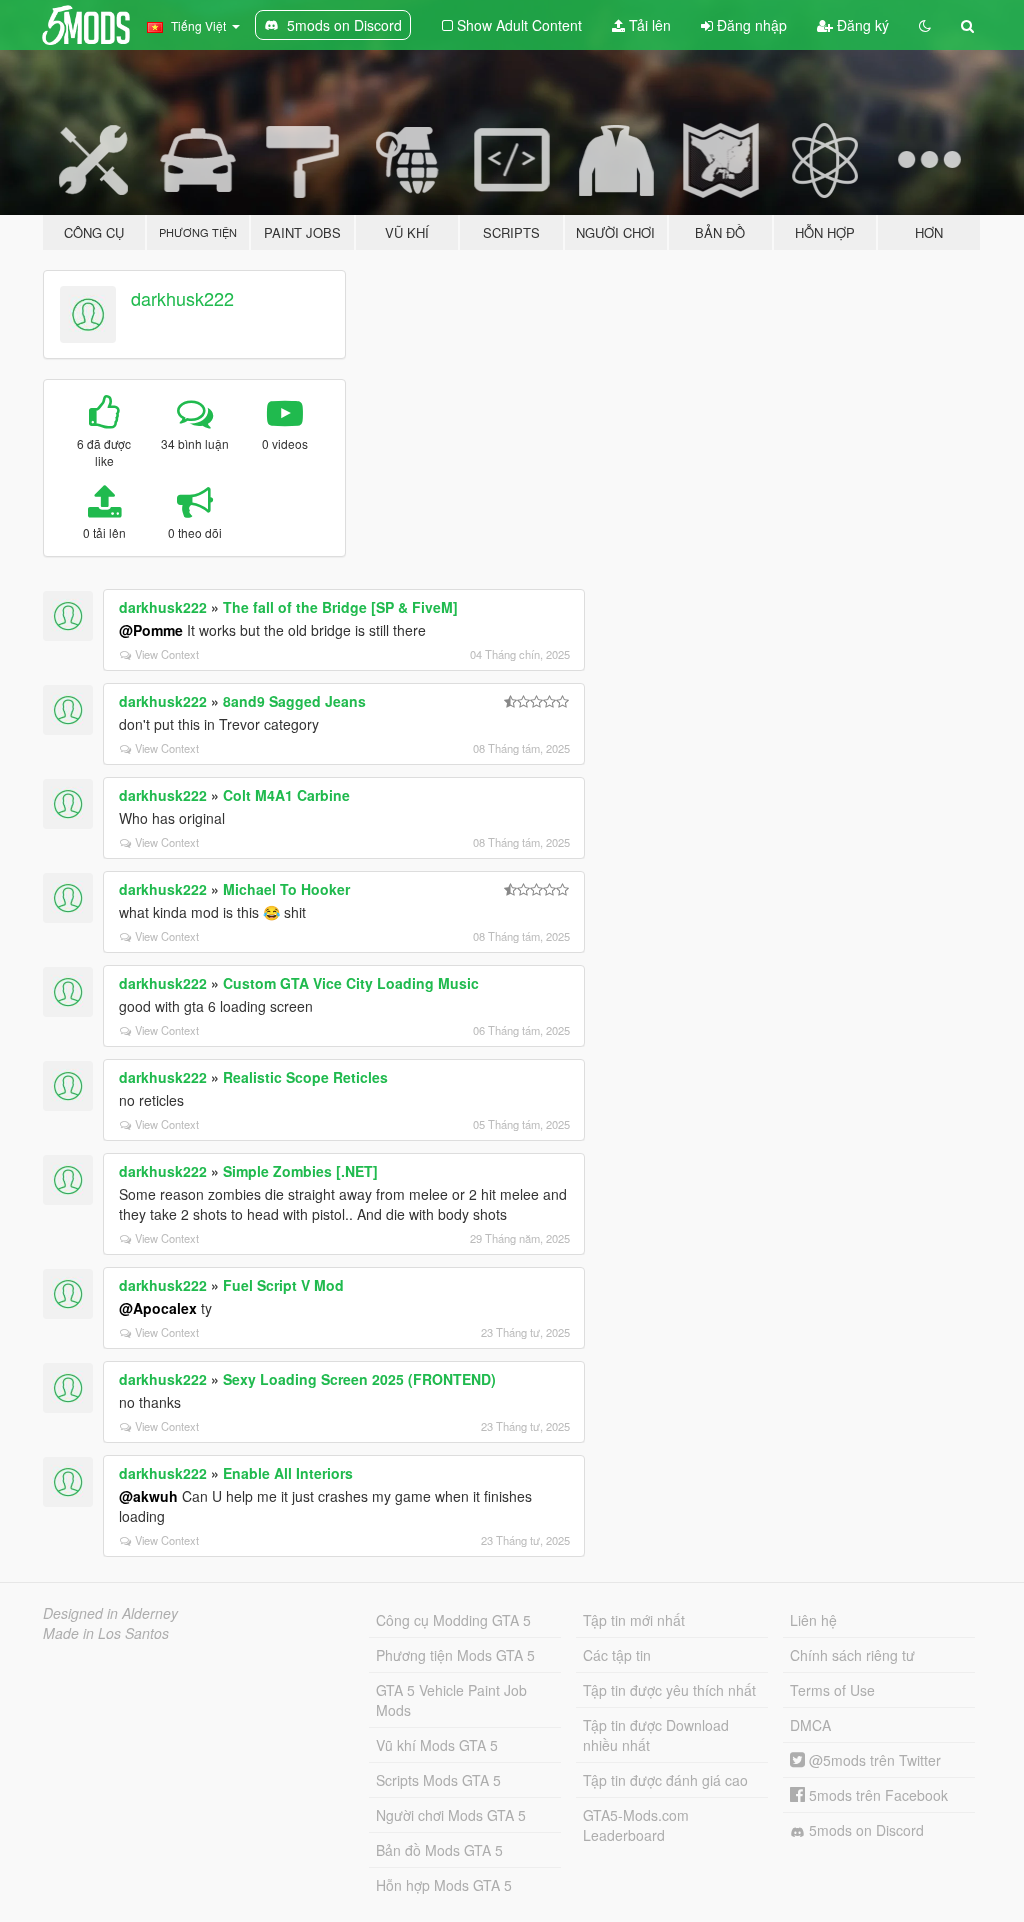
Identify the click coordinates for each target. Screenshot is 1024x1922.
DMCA (810, 1725)
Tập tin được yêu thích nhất (669, 1690)
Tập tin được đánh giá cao (665, 1780)
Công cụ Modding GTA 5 (453, 1620)
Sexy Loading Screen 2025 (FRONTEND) (359, 1379)
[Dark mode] (925, 25)
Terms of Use (832, 1690)
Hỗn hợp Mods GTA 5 (444, 1885)
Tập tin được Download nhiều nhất (656, 1735)
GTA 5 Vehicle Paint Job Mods (451, 1700)
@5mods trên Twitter (873, 1760)
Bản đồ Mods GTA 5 (439, 1850)
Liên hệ (813, 1620)
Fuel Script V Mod (283, 1285)
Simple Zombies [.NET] (300, 1171)
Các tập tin (617, 1655)
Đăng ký (861, 25)
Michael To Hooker (286, 889)
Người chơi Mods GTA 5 (451, 1815)
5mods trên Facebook (876, 1795)
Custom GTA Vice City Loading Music (351, 983)
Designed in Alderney (110, 1613)
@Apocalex (158, 1308)
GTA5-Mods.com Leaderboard (636, 1825)
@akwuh (148, 1496)
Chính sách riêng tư (852, 1655)
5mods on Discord (864, 1830)
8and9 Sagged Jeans (294, 701)
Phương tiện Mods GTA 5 (455, 1655)
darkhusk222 (182, 298)
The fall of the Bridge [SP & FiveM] (340, 607)
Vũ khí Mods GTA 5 (437, 1745)
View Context (167, 654)
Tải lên (648, 25)
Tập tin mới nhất (634, 1620)
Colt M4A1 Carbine (286, 795)
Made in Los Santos (106, 1633)
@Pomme (151, 630)
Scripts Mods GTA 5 (438, 1780)
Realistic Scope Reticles (305, 1077)
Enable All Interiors (288, 1473)
